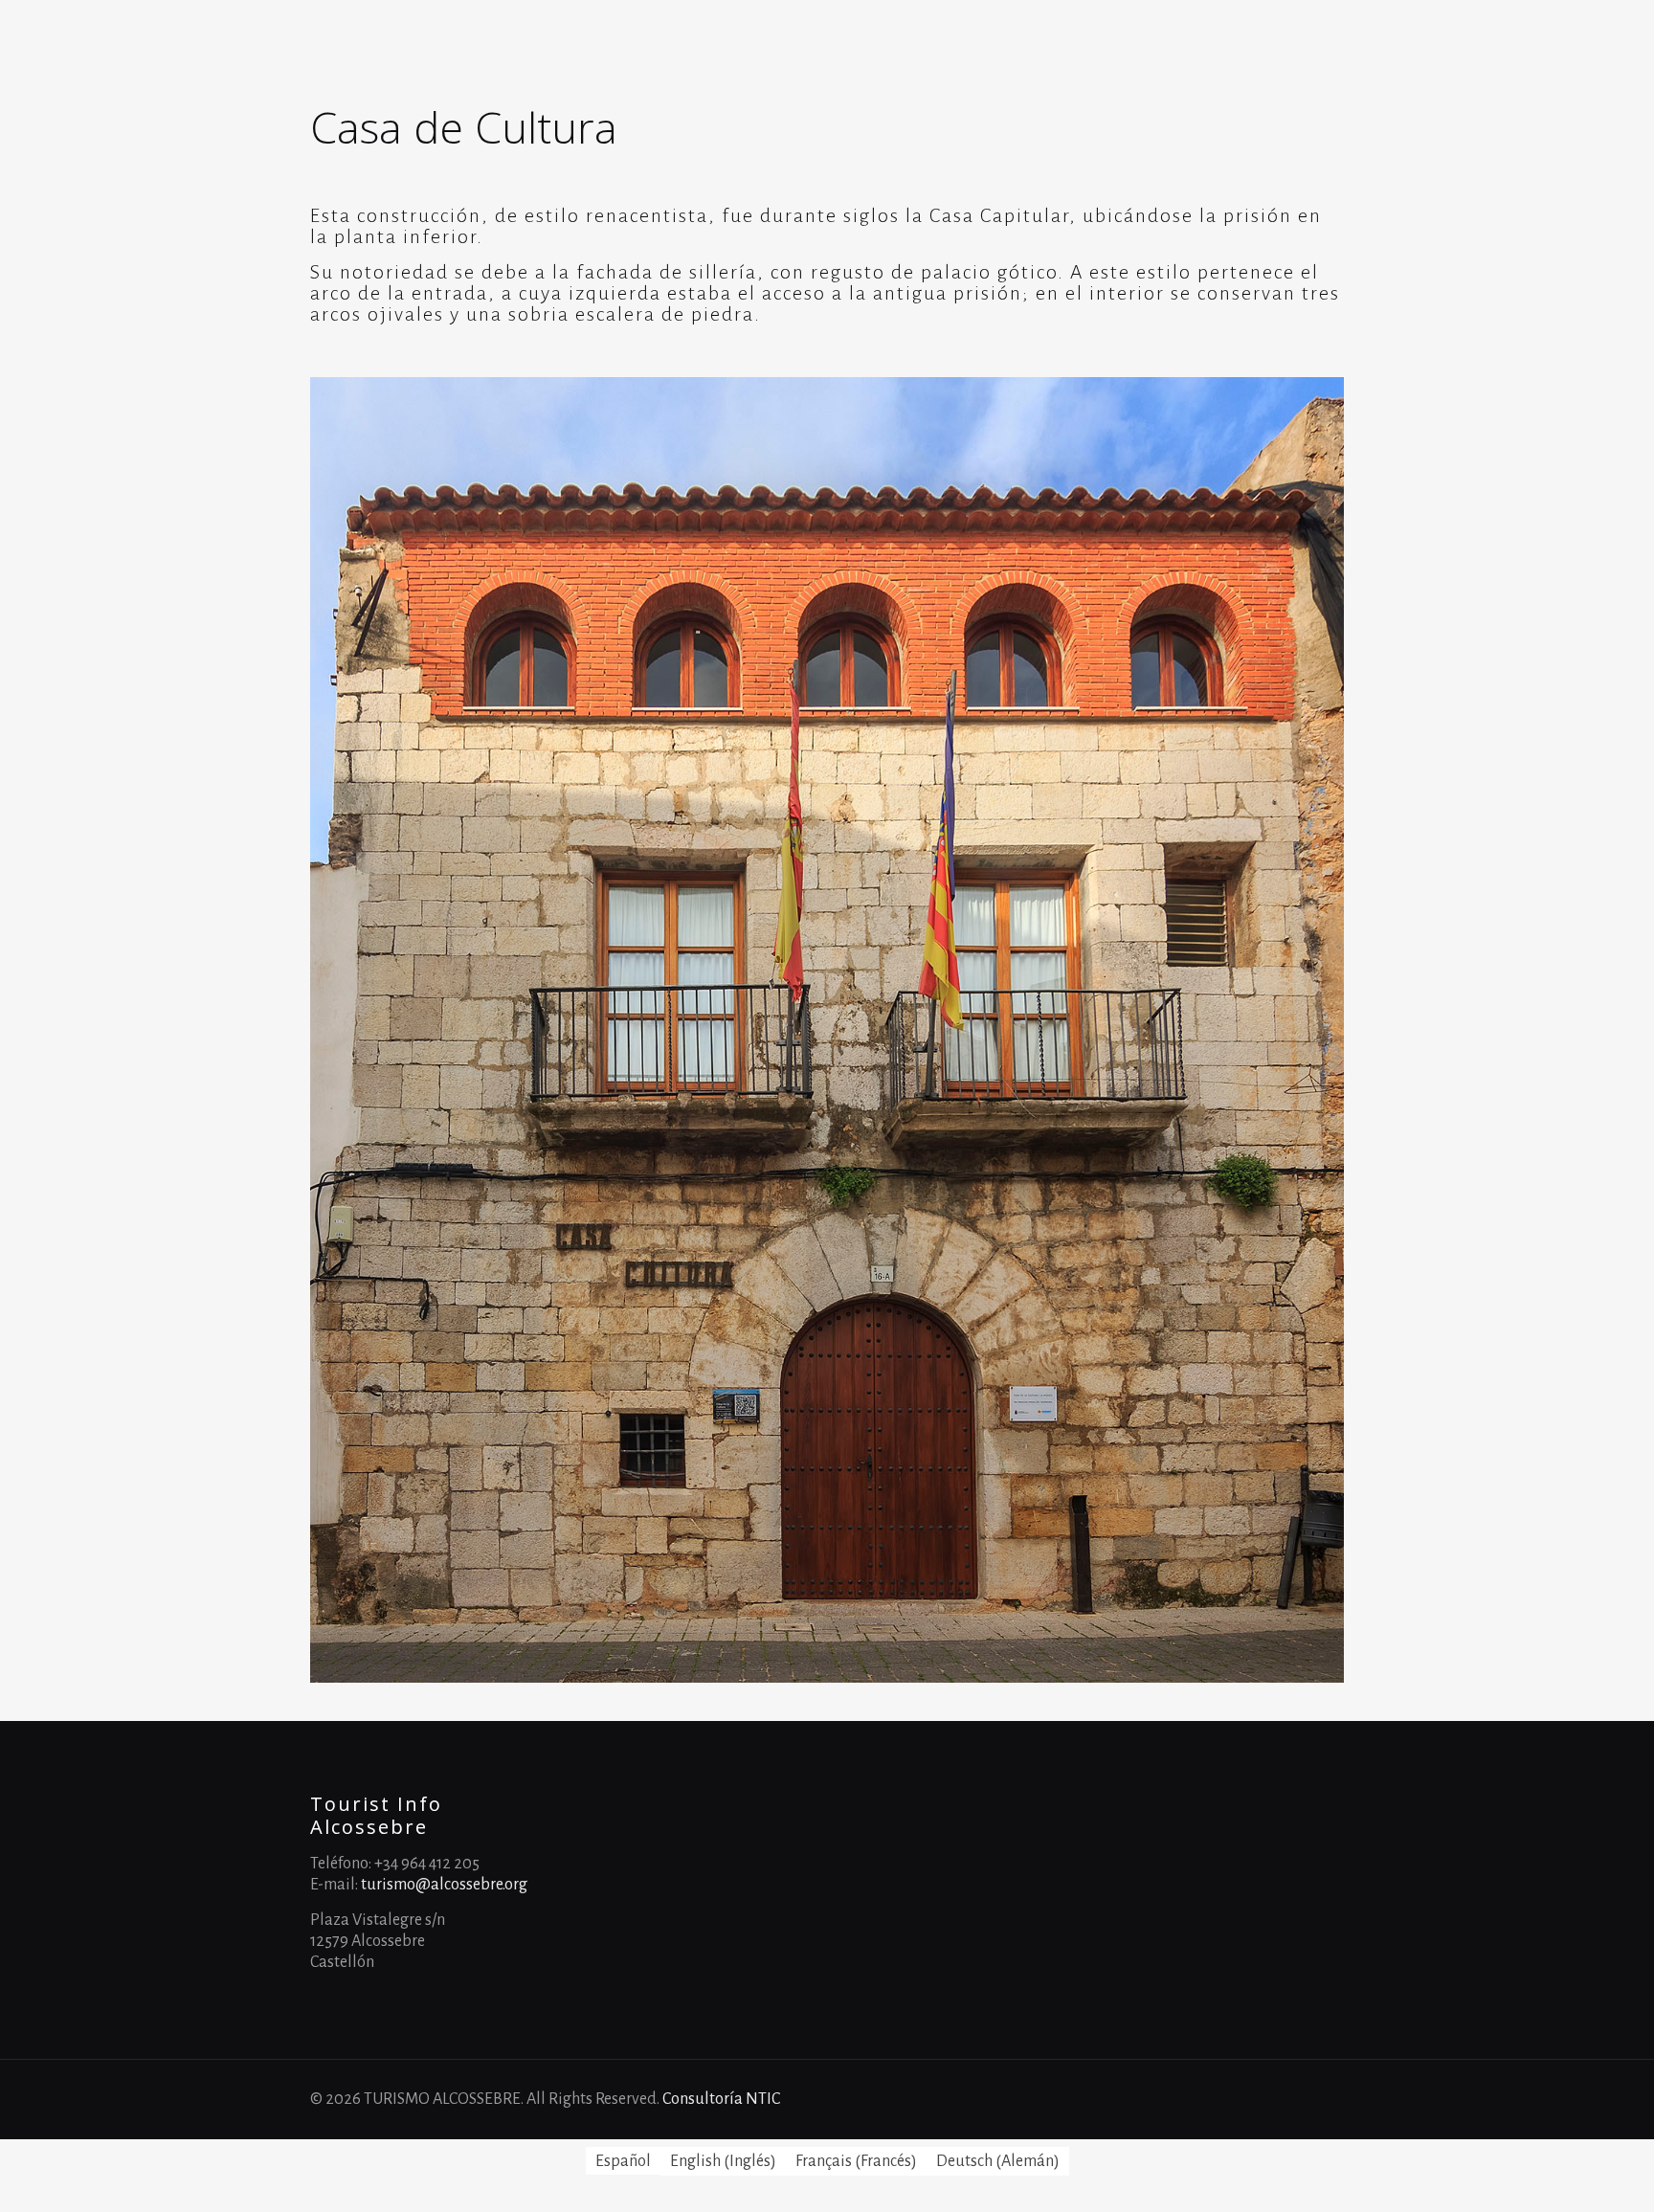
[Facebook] (1237, 2100)
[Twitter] (1289, 2100)
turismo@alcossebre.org (444, 1885)
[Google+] (1263, 2100)
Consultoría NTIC (721, 2099)
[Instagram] (1315, 2100)
